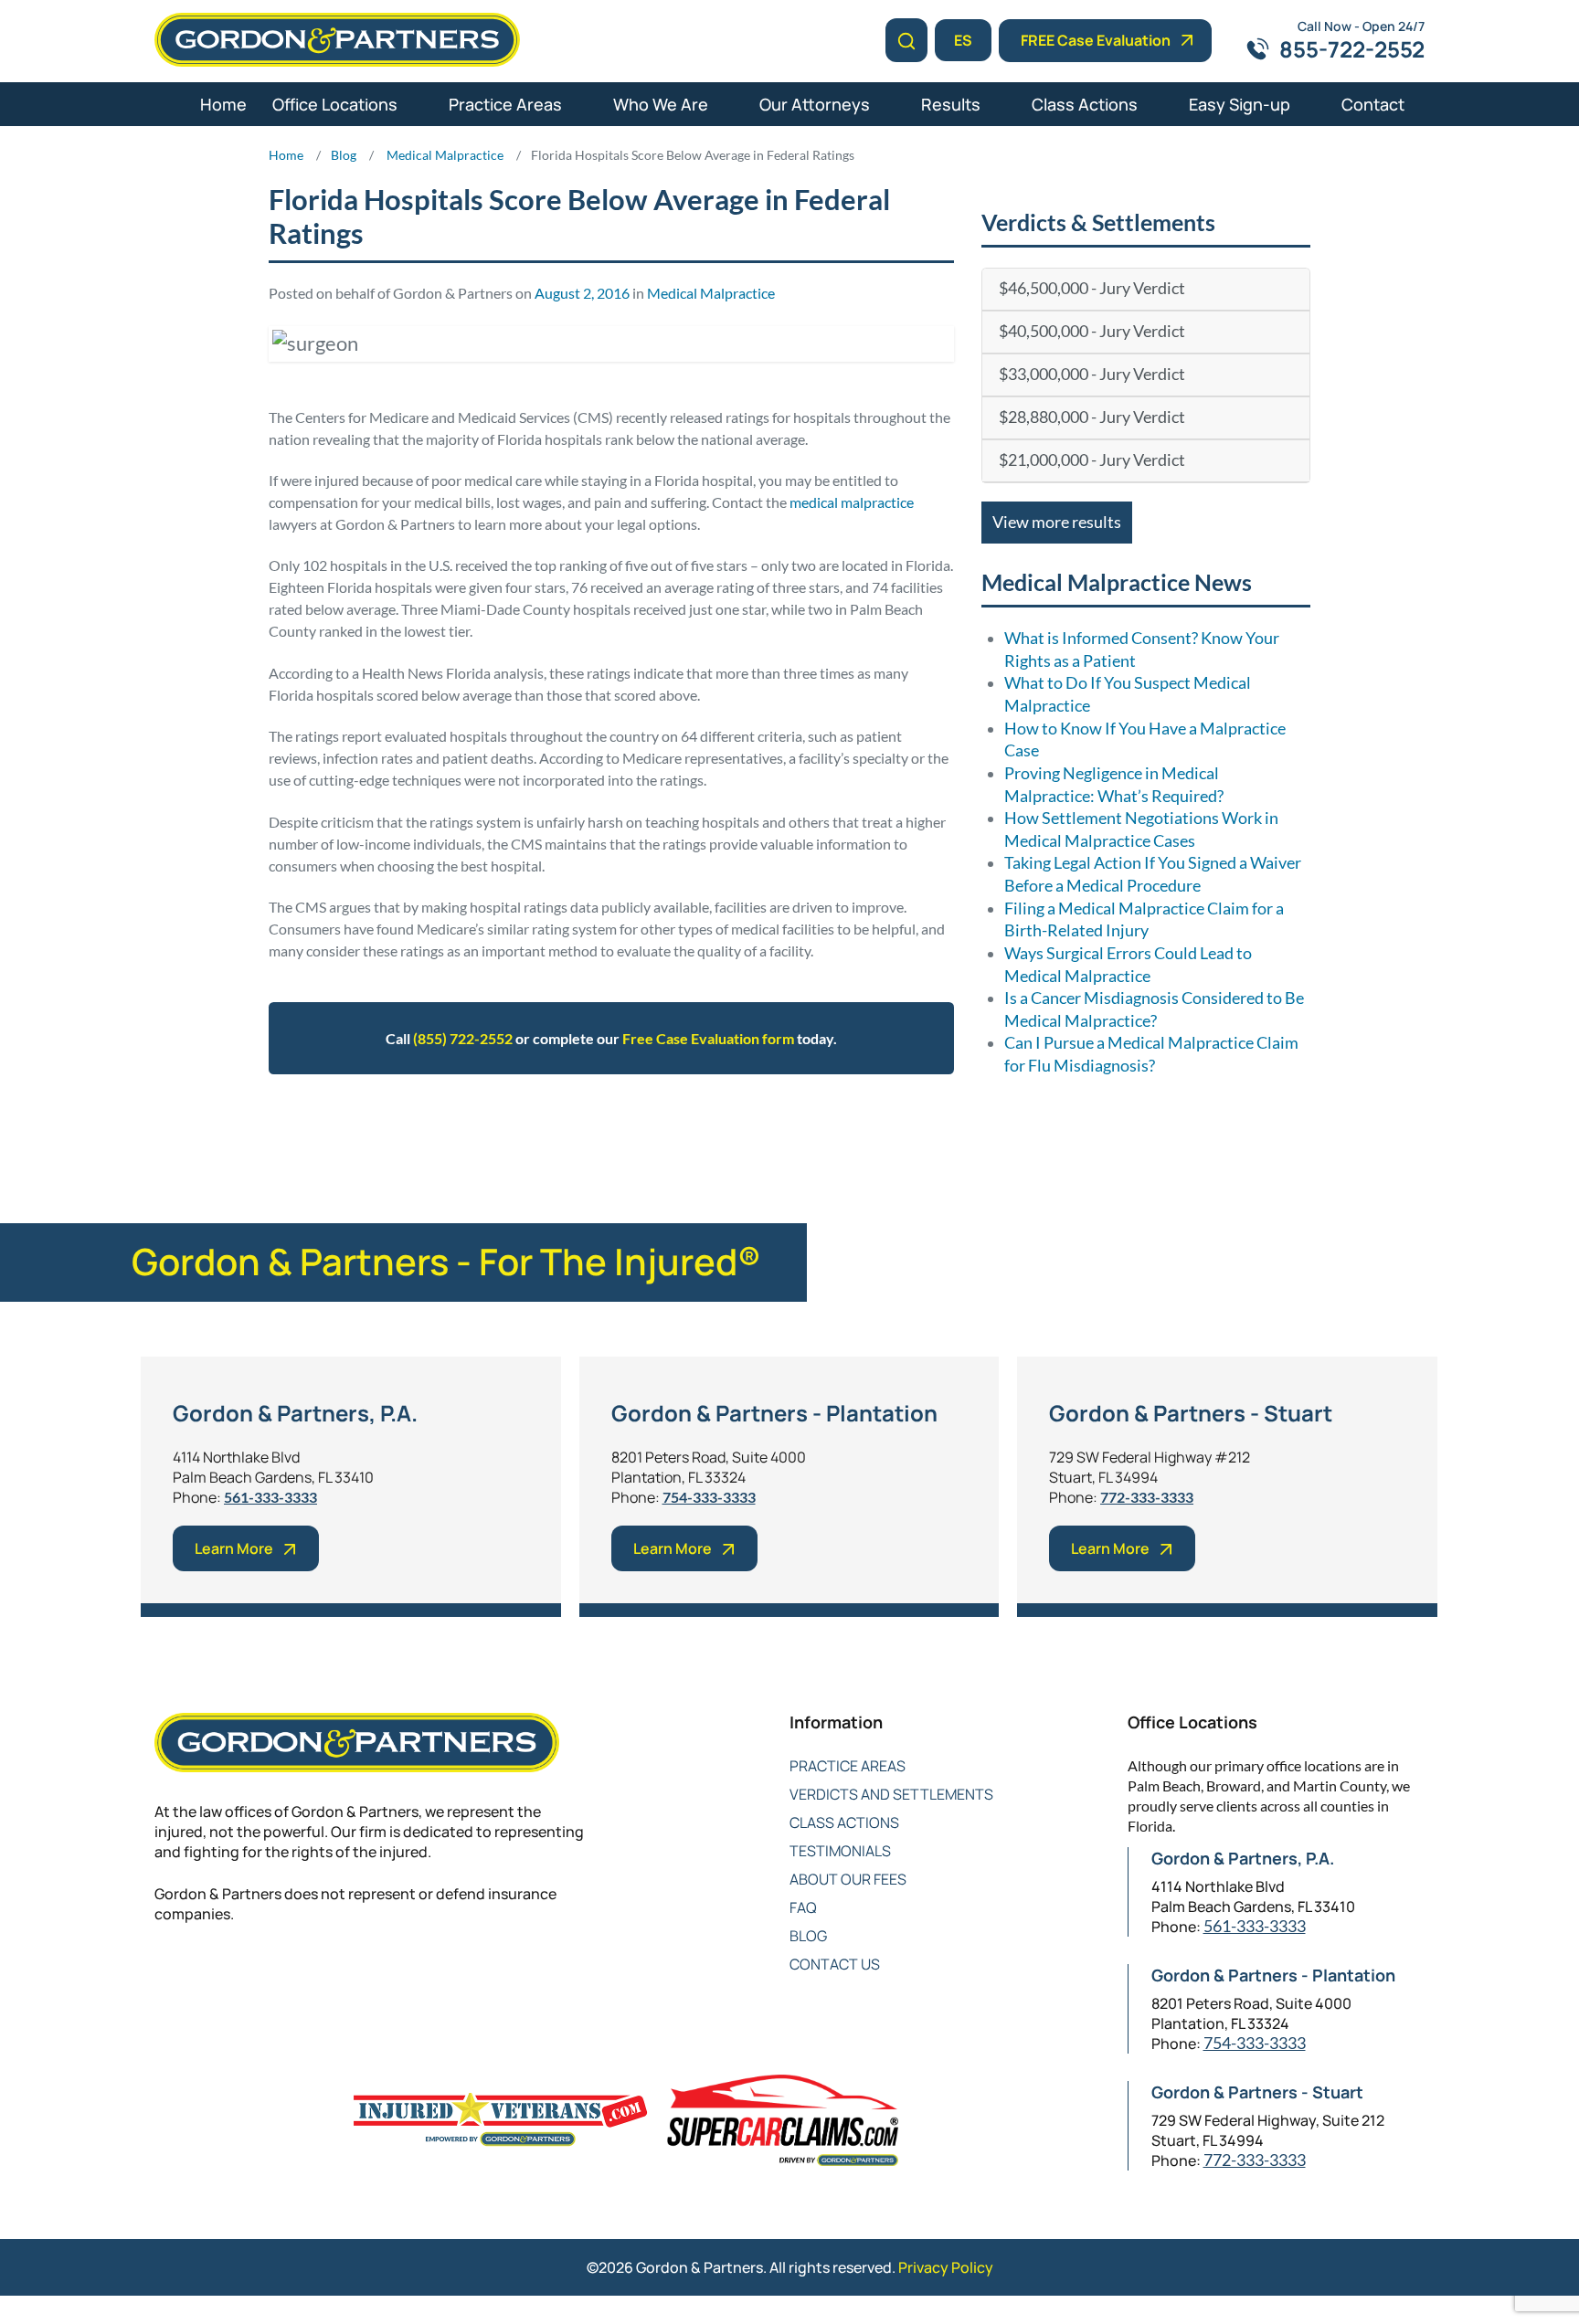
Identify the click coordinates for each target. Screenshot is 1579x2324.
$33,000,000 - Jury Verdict (1092, 374)
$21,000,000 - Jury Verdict (1092, 460)
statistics (570, 1130)
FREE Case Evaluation (1096, 40)
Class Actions (1085, 104)
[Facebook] (166, 1974)
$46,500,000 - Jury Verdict (1092, 288)
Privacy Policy (946, 2267)
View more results (1057, 522)
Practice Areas (505, 104)
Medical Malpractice (711, 293)
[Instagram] (312, 1974)
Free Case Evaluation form (708, 1038)
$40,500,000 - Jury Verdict (1092, 331)
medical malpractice (852, 502)
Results (951, 104)
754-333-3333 (709, 1497)
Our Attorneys (815, 104)
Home (223, 104)
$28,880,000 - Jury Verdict (1092, 417)
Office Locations (335, 104)
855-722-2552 (1352, 49)
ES (963, 40)
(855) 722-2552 (463, 1038)
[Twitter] (202, 1974)
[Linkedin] (239, 1974)
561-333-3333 (270, 1497)
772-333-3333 (1147, 1497)
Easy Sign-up (1240, 104)
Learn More (234, 1548)
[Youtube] (276, 1974)
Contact (1373, 104)
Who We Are (661, 104)
